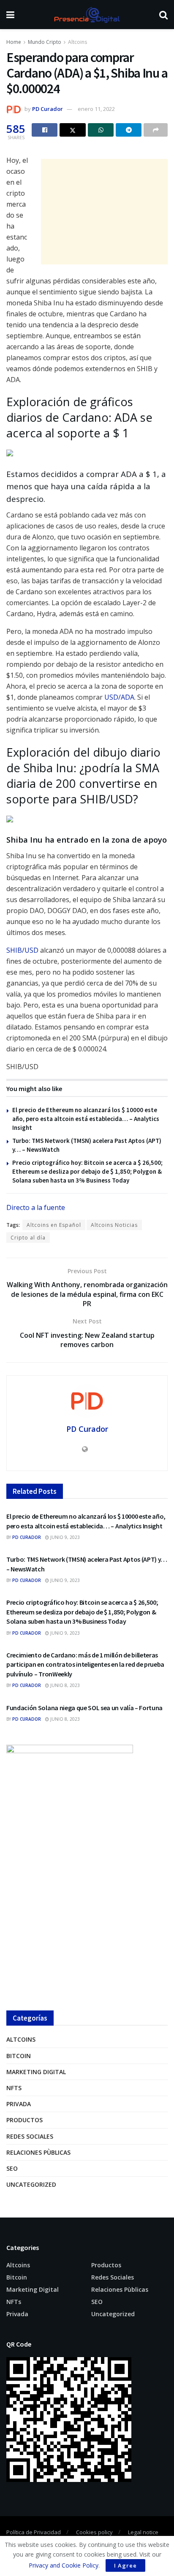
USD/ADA (119, 697)
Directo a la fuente (36, 1207)
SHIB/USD (22, 950)
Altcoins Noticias (114, 1225)
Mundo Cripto (45, 42)
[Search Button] (163, 15)
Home (14, 42)
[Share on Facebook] (45, 130)
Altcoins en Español (54, 1225)
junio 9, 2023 (64, 1537)
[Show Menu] (10, 15)
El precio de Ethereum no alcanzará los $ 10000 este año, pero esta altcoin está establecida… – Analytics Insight (86, 1119)
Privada (19, 2104)
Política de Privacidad (34, 2532)
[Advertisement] (104, 212)
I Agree (125, 2565)
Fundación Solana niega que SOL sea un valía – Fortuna (84, 1708)
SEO (12, 2168)
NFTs (14, 2088)
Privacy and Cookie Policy (64, 2565)
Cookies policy (94, 2532)
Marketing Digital (36, 2072)
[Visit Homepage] (87, 15)
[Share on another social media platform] (156, 130)
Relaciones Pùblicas (38, 2152)
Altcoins (77, 42)
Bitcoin (19, 2056)
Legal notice (143, 2532)
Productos (24, 2120)
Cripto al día (28, 1238)
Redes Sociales (30, 2136)
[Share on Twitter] (73, 130)
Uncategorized (31, 2184)
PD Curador (48, 109)
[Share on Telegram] (129, 130)
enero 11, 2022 (96, 109)
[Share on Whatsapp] (101, 130)
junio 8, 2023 (64, 1685)
